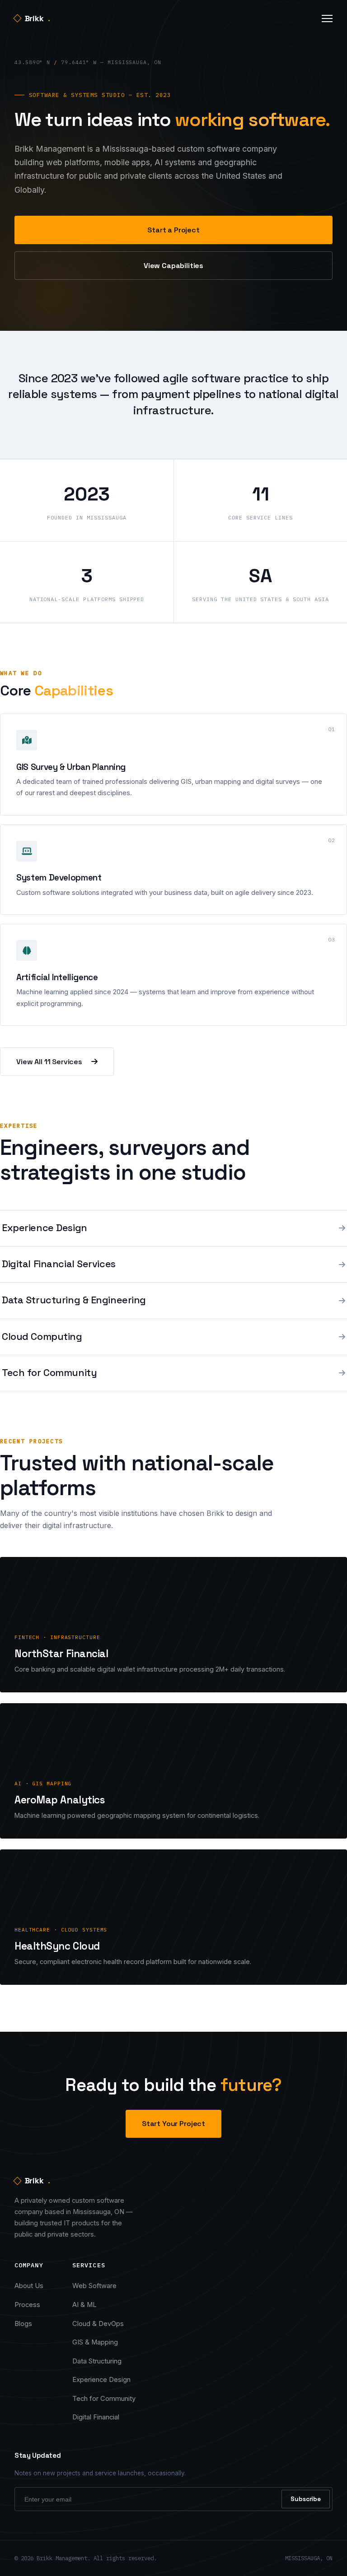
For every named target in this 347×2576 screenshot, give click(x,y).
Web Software (94, 2286)
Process (27, 2305)
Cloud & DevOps (98, 2324)
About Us (29, 2286)
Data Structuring (97, 2361)
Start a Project (173, 230)
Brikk (38, 18)
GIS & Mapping (95, 2342)
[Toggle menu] (327, 19)
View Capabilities (173, 266)
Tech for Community (104, 2399)
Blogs (23, 2324)
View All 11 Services (49, 1062)
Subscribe (306, 2499)
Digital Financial (96, 2417)
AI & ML (84, 2305)
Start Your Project (173, 2124)
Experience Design (101, 2380)
